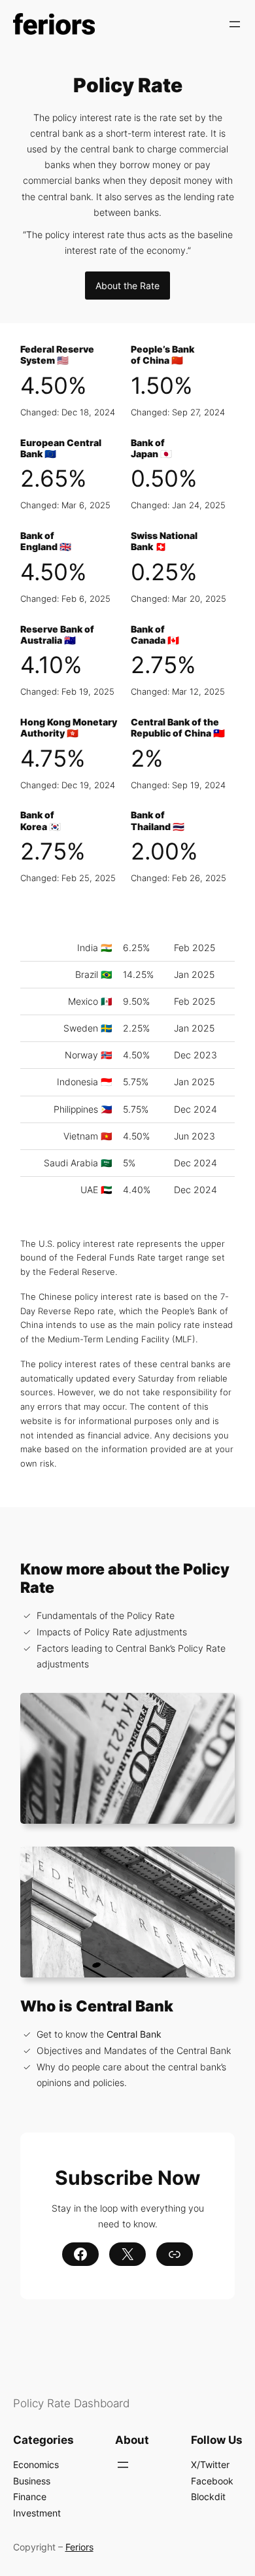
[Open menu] (235, 24)
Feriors (79, 2547)
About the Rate (127, 286)
